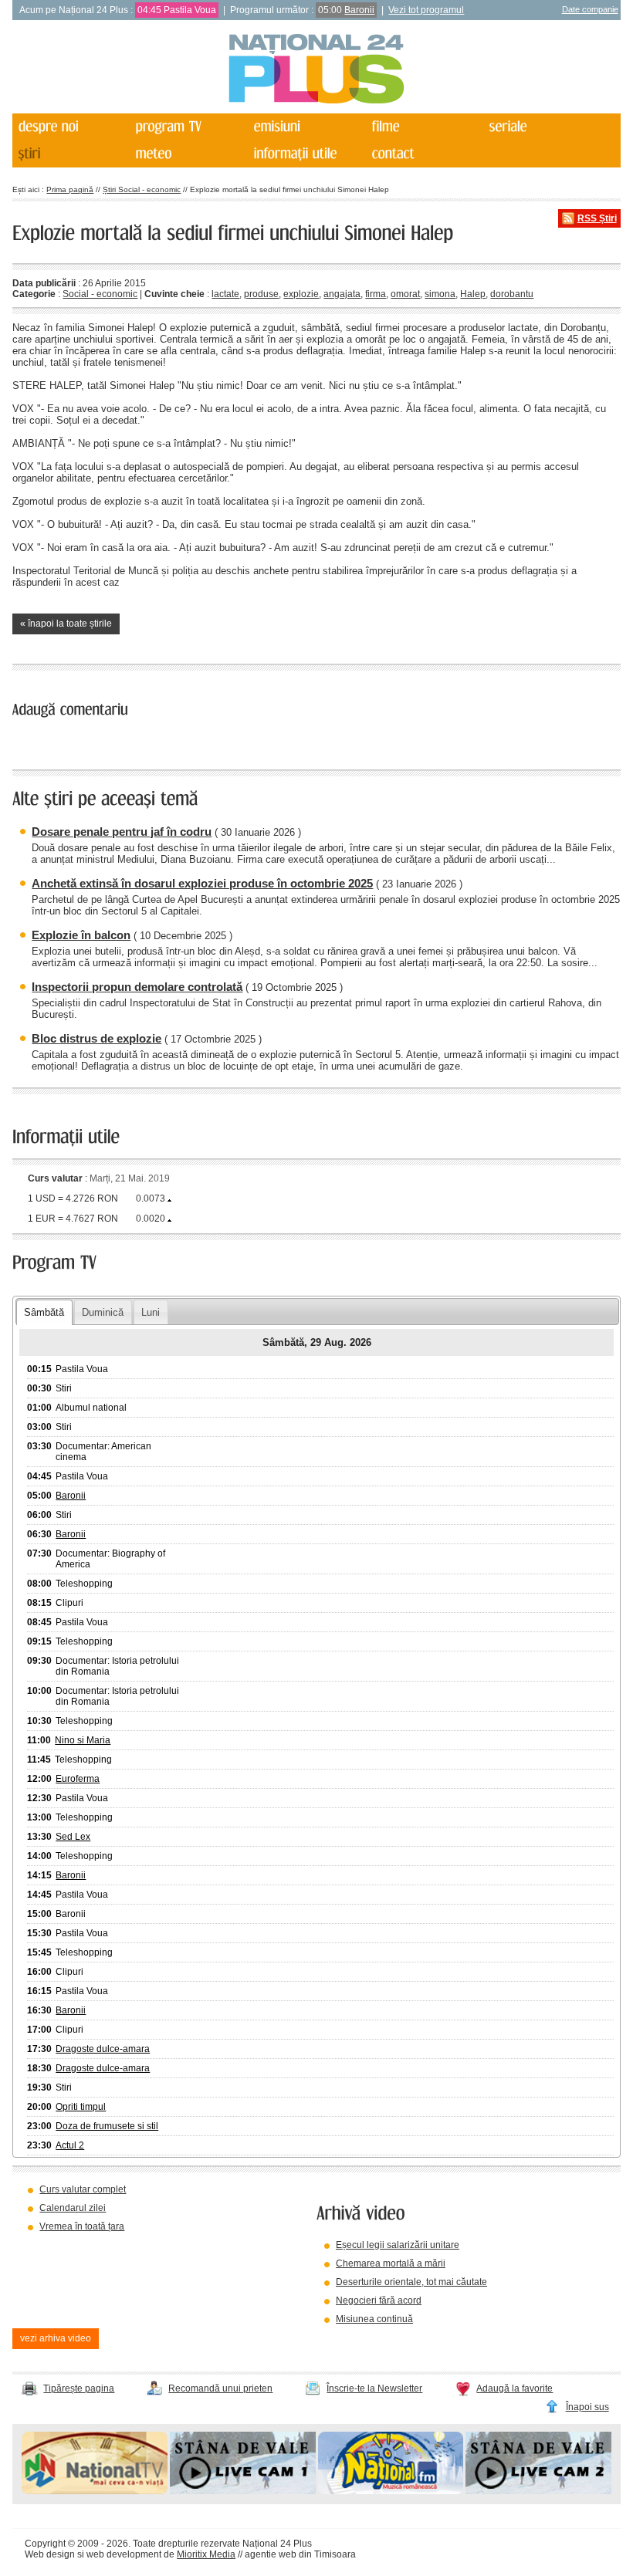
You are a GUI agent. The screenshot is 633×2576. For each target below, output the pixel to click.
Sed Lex (73, 1837)
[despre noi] (70, 127)
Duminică (103, 1312)
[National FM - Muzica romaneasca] (391, 2491)
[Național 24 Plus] (316, 70)
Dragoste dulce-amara (103, 2049)
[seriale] (542, 127)
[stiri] (70, 154)
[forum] (188, 154)
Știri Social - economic (142, 189)
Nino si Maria (83, 1740)
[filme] (424, 127)
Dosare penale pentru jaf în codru (122, 832)
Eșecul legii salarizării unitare (398, 2245)
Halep (473, 294)
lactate (225, 294)
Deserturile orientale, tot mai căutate (411, 2282)
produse (261, 294)
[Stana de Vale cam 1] (243, 2491)
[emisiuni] (306, 127)
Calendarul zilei (73, 2208)
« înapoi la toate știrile (66, 624)
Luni (151, 1312)
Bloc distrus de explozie (96, 1038)
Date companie (590, 9)
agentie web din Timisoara (300, 2554)
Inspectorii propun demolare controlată (137, 987)
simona (440, 294)
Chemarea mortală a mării (391, 2263)
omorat (405, 294)
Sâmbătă (44, 1312)
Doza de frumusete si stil (107, 2126)
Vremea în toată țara (82, 2226)
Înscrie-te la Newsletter (374, 2388)
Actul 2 (70, 2145)
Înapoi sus (587, 2407)
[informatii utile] (306, 154)
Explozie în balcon (81, 935)
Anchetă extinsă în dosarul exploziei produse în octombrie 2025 (202, 883)
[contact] (424, 154)
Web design (50, 2554)
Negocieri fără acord (379, 2300)
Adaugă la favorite (515, 2388)
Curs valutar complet (83, 2189)
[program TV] (188, 127)
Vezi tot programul (426, 10)
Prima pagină (70, 189)
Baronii (359, 10)
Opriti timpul (81, 2107)
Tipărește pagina (79, 2388)
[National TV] (95, 2491)
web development (124, 2554)
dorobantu (512, 294)
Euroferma (78, 1779)
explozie (301, 294)
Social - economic (100, 294)
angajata (342, 294)
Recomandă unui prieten (220, 2388)
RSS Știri (597, 218)
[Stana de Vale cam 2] (538, 2491)
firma (376, 294)
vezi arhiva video (56, 2338)
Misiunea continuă (374, 2319)
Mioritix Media (206, 2554)
